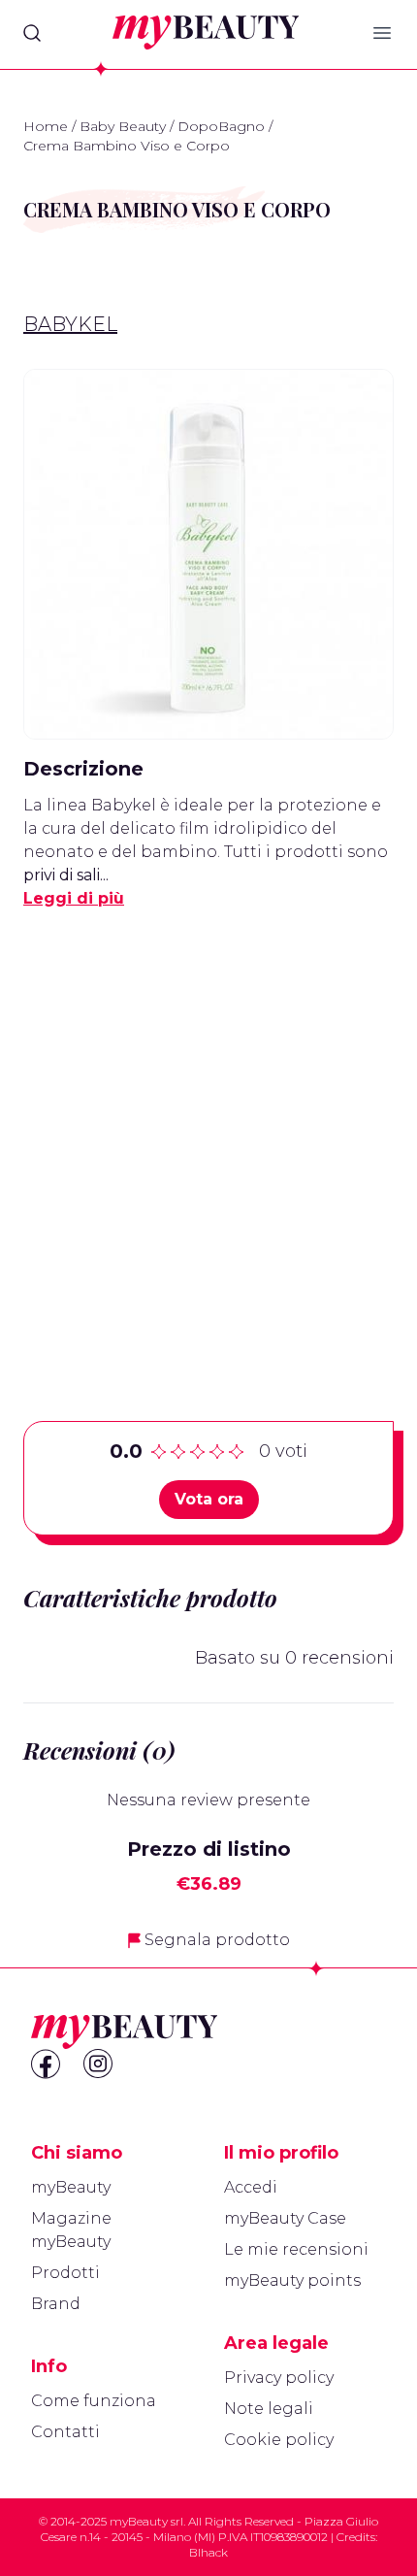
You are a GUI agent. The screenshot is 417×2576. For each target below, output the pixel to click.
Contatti (65, 2432)
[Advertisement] (208, 1135)
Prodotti (65, 2273)
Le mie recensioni (296, 2249)
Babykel (70, 324)
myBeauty (71, 2187)
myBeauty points (292, 2280)
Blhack (208, 2552)
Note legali (269, 2409)
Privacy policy (279, 2378)
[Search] (32, 33)
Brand (56, 2304)
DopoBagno (221, 126)
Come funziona (94, 2401)
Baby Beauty (123, 126)
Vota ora (209, 1499)
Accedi (251, 2187)
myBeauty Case (285, 2218)
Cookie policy (279, 2440)
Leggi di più (74, 898)
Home (46, 126)
